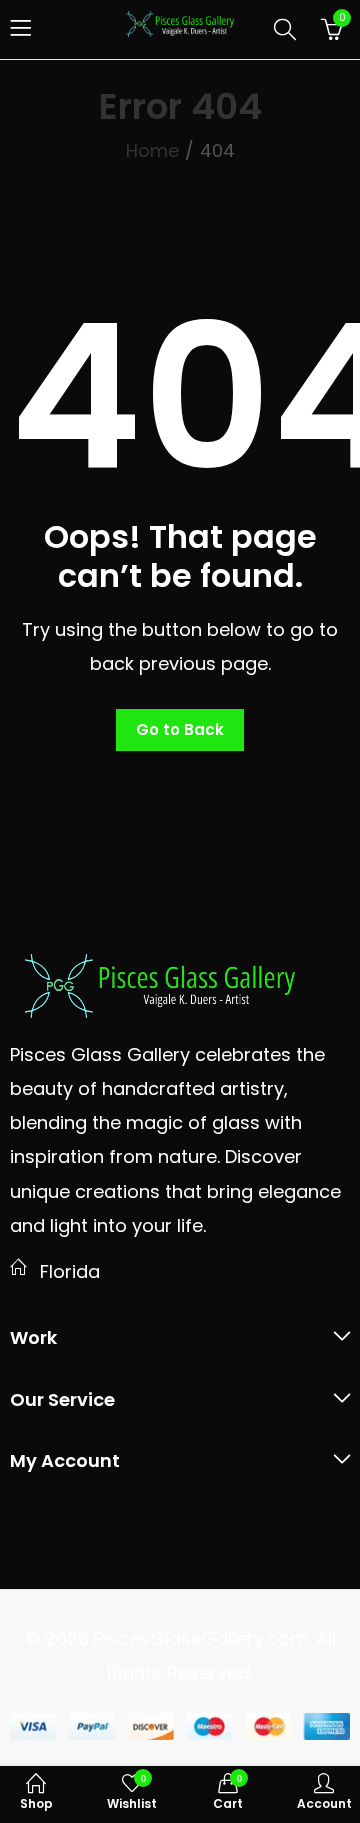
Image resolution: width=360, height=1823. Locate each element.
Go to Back (180, 729)
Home (152, 150)
